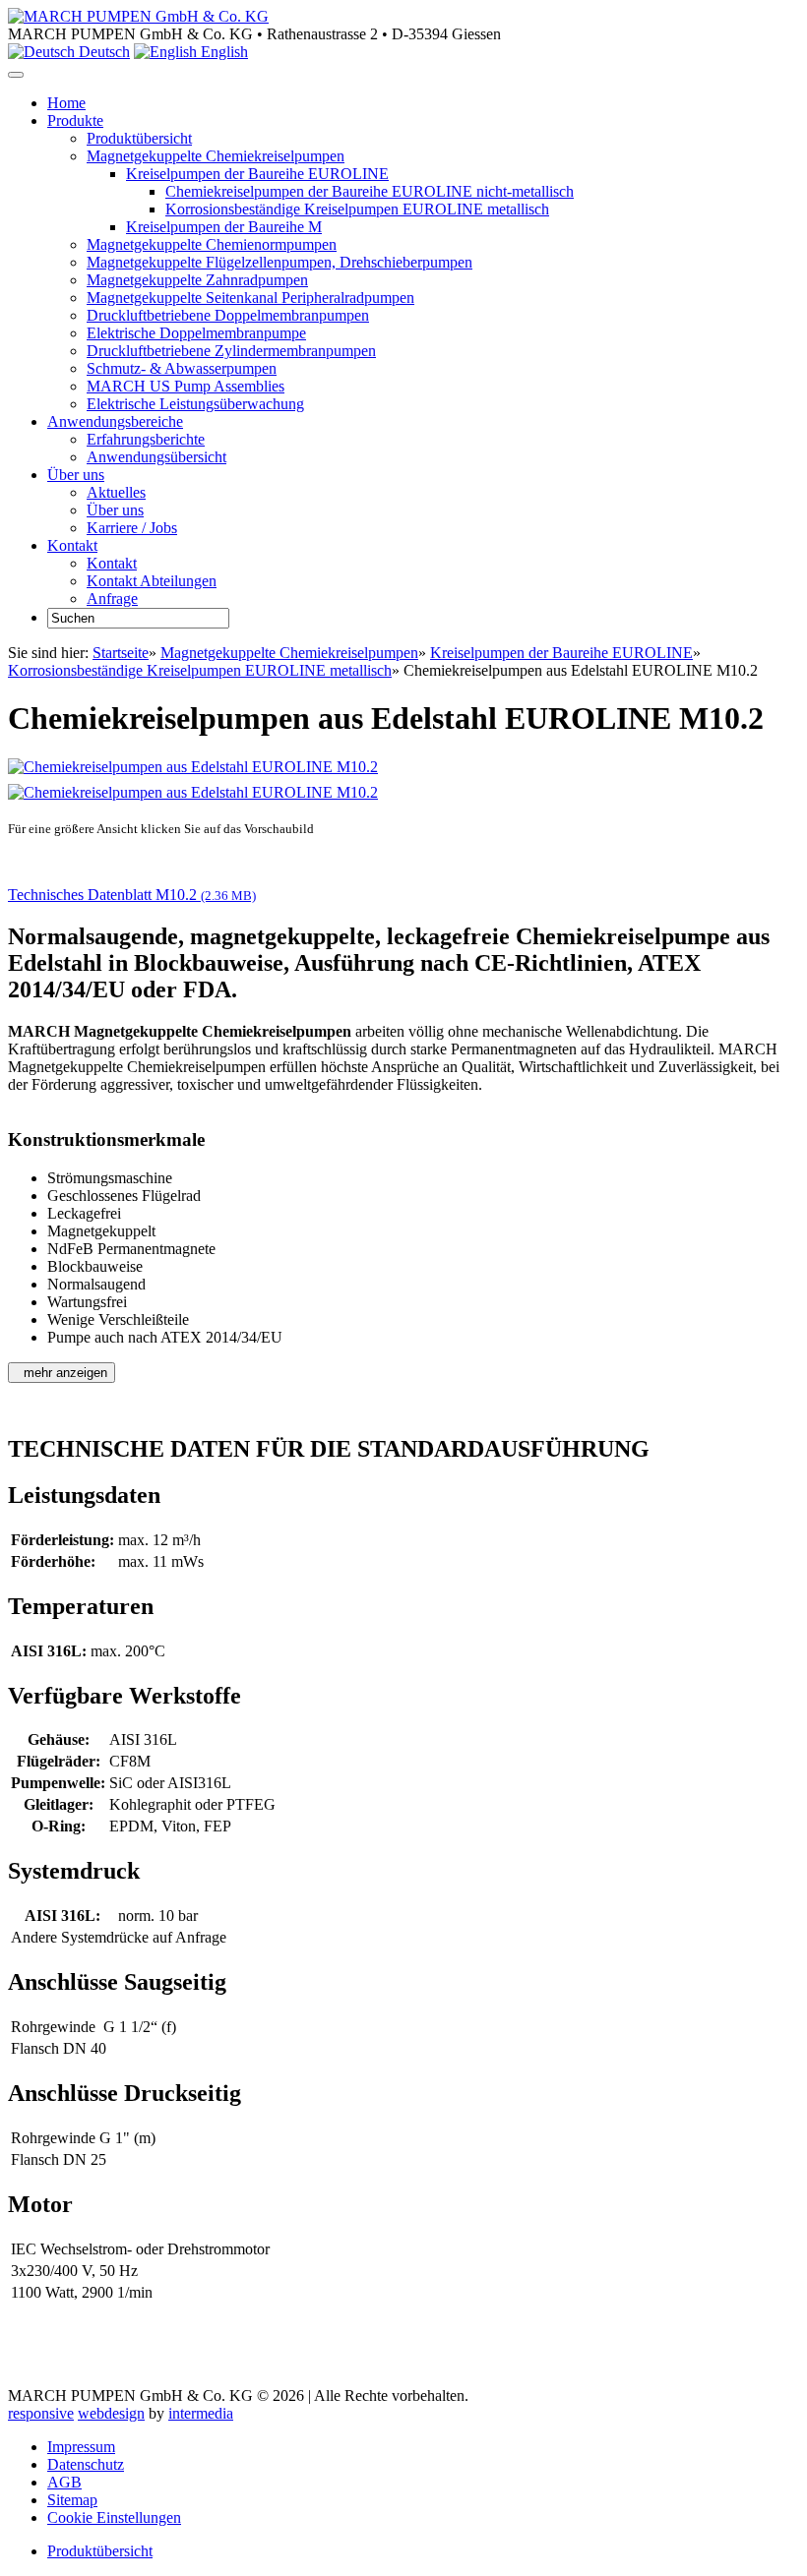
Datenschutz (86, 2464)
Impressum (81, 2447)
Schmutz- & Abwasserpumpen (182, 368)
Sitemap (72, 2500)
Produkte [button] (75, 120)
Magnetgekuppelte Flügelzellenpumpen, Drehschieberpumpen (279, 262)
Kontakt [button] (72, 545)
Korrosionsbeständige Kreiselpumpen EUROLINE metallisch (357, 209)
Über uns (115, 510)
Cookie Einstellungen (114, 2517)
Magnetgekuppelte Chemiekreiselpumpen (216, 156)
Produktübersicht (139, 138)
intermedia (201, 2413)
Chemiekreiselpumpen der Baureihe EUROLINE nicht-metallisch (370, 191)
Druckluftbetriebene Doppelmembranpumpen (228, 315)
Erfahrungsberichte (146, 439)
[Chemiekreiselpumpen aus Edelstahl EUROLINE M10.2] (193, 767)
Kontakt (112, 563)
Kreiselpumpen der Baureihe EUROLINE (257, 174)
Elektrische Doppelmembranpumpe (196, 333)
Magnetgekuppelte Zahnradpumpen (197, 280)
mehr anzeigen (63, 1373)
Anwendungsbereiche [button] (115, 421)
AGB (64, 2482)
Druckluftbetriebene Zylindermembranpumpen (231, 351)
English (222, 52)
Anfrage (112, 599)
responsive (41, 2413)
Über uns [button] (76, 475)
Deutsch (102, 52)
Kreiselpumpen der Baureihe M (224, 227)
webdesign (111, 2413)
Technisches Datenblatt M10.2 (132, 895)
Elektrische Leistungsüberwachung (195, 404)
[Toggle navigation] (16, 75)
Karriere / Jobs (132, 528)
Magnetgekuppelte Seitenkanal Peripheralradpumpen (250, 298)
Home (66, 103)
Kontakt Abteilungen (152, 581)
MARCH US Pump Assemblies (186, 386)
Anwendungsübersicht (156, 457)
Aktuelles (116, 492)
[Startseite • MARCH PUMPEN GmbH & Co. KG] (138, 16)
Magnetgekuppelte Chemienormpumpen (212, 244)
